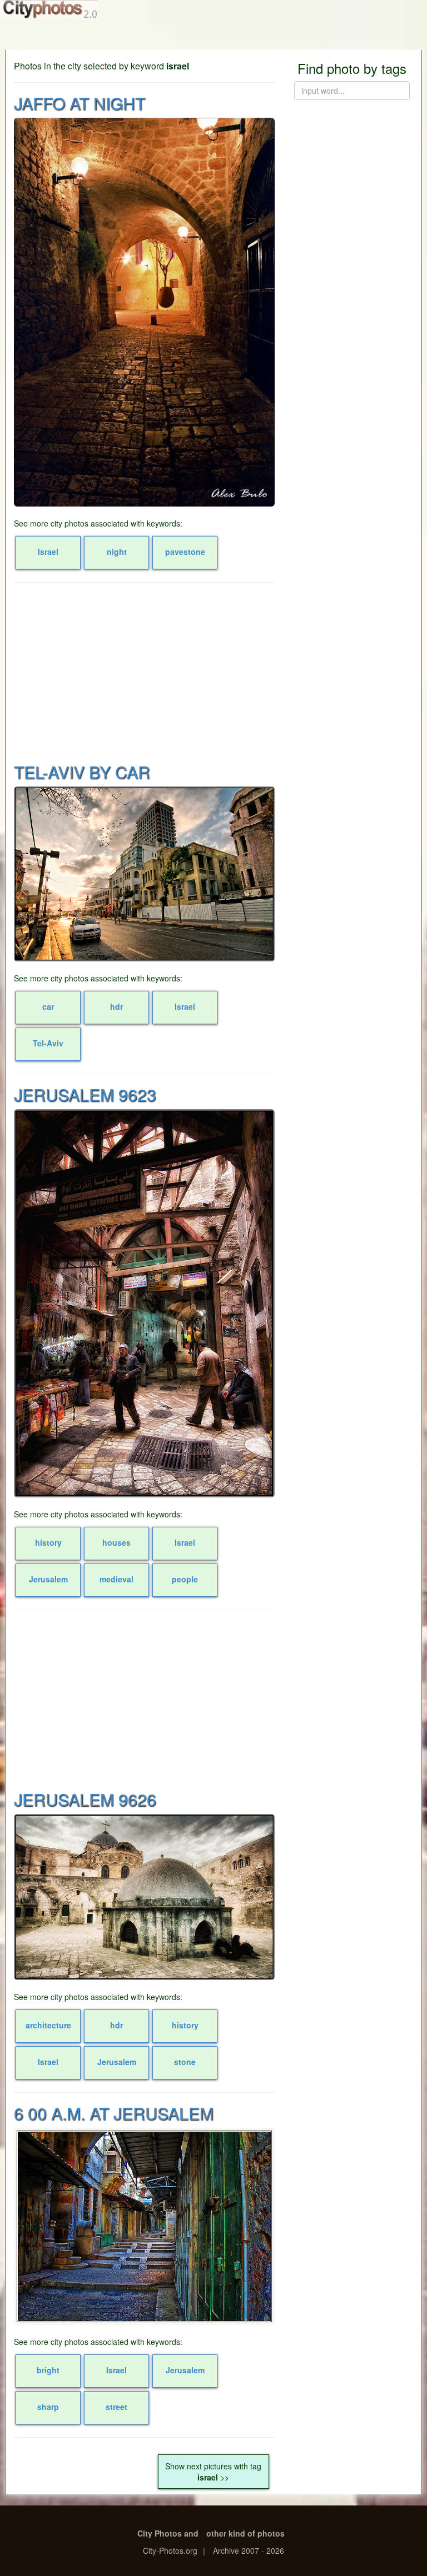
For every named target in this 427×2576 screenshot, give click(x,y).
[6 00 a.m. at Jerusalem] (144, 2226)
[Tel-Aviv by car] (144, 874)
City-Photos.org (170, 2550)
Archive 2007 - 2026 (249, 2550)
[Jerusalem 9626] (144, 1897)
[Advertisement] (144, 671)
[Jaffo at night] (144, 312)
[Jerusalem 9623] (144, 1303)
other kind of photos (245, 2533)
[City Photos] (49, 9)
